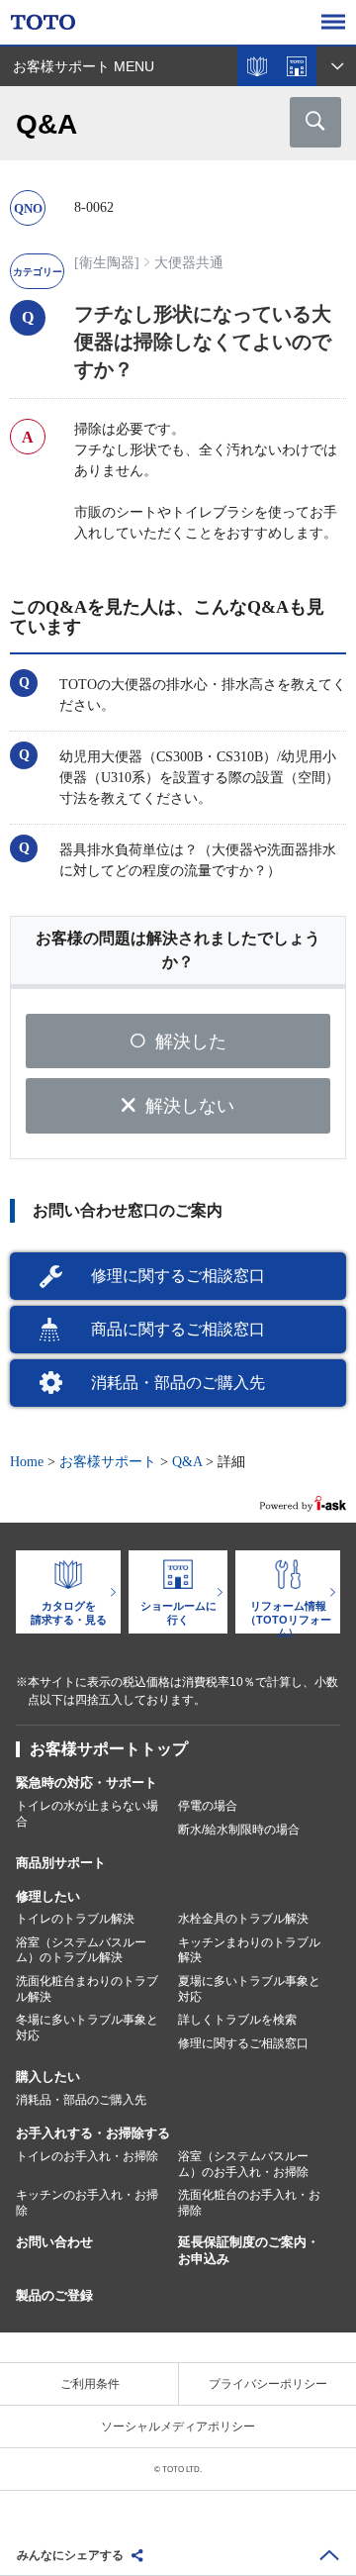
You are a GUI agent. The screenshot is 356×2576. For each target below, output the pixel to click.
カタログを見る (257, 66)
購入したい (48, 2077)
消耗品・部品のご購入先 (178, 1383)
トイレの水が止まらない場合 (87, 1814)
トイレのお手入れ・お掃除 (87, 2156)
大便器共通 (189, 263)
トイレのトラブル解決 (75, 1919)
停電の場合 (208, 1806)
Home (27, 1462)
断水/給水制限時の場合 (239, 1830)
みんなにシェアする (70, 2555)
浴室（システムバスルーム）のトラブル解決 (81, 1950)
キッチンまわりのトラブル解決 (249, 1950)
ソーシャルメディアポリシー (178, 2427)
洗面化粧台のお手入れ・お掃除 (249, 2203)
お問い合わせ (54, 2242)
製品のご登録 (54, 2295)
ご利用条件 (90, 2384)
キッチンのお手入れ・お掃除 (87, 2203)
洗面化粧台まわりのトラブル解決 (87, 1989)
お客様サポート (108, 1462)
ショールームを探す (297, 66)
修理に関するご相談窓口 (178, 1276)
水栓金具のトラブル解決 (243, 1919)
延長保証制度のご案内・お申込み (249, 2250)
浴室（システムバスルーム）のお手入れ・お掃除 (243, 2164)
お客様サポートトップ (109, 1749)
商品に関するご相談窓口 (178, 1329)
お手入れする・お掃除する (93, 2133)
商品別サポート (61, 1863)
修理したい (48, 1896)
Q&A (187, 1462)
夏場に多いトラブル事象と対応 (249, 1989)
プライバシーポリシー (268, 2384)
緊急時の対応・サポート (87, 1783)
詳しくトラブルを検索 (237, 2020)
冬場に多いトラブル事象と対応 (87, 2028)
